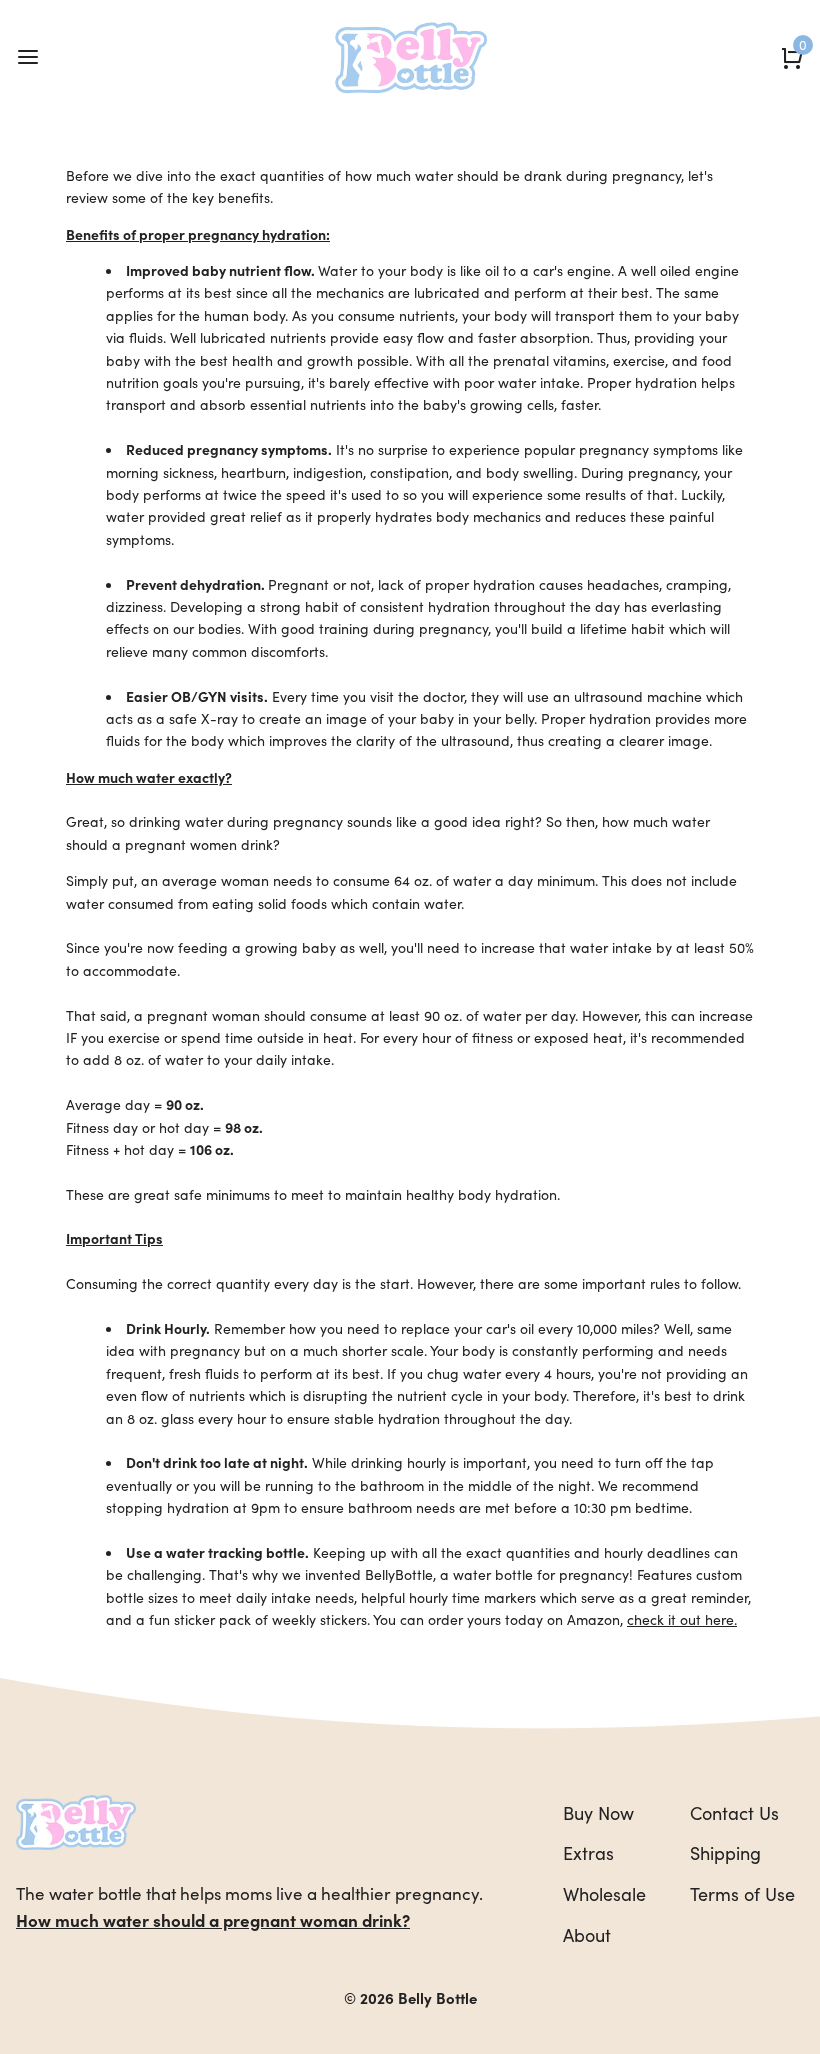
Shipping (725, 1852)
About (587, 1934)
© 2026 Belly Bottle (410, 1997)
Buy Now (598, 1812)
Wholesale (604, 1893)
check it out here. (682, 1619)
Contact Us (734, 1812)
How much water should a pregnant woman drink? (213, 1920)
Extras (588, 1852)
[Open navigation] (27, 56)
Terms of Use (742, 1893)
